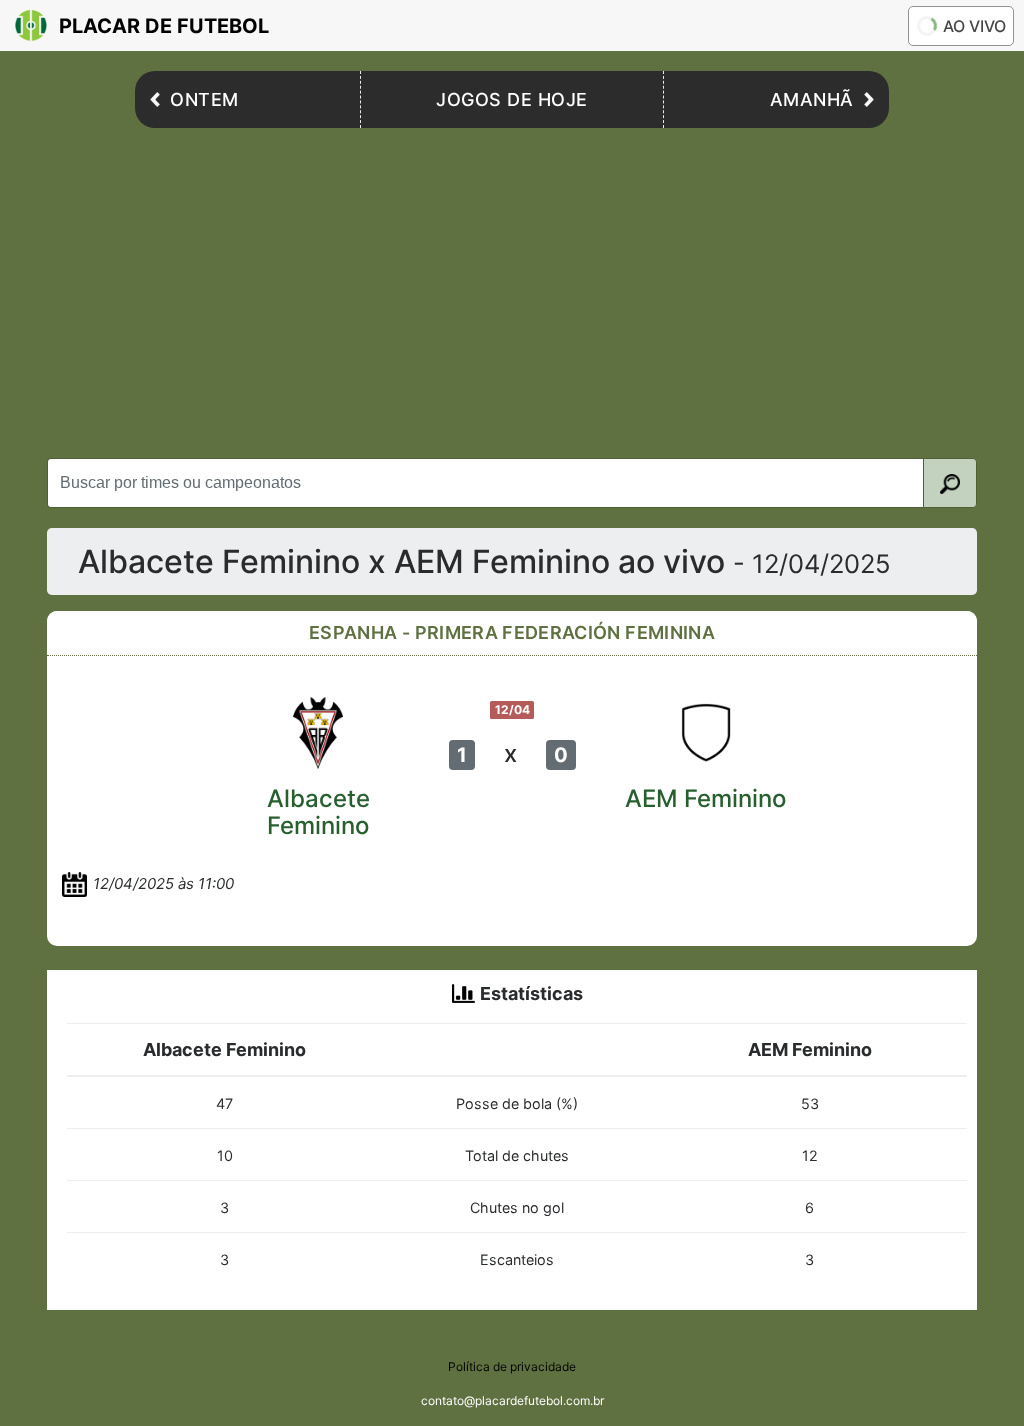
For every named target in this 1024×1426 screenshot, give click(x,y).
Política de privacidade (512, 1366)
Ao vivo (974, 26)
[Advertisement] (512, 288)
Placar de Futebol (164, 26)
